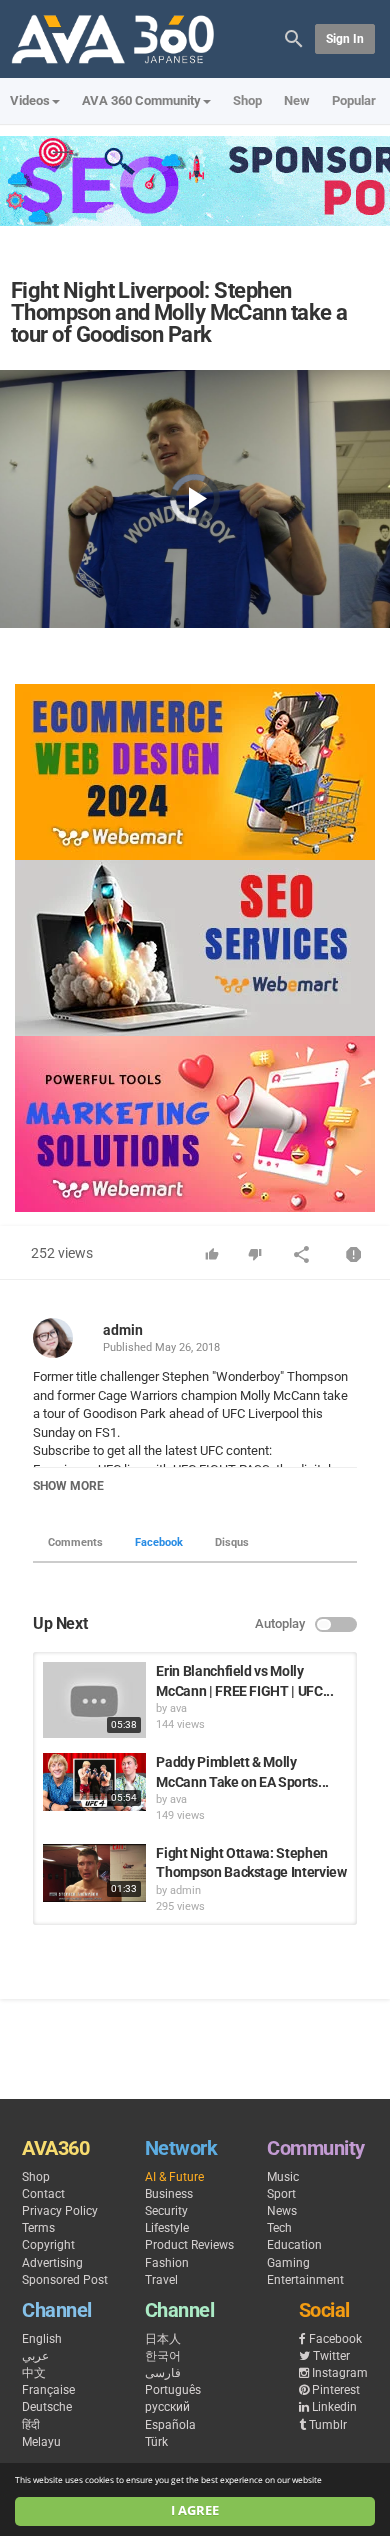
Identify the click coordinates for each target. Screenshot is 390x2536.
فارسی (163, 2373)
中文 (34, 2373)
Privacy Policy (60, 2211)
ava (178, 1708)
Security (166, 2211)
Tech (279, 2228)
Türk (156, 2442)
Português (173, 2390)
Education (294, 2245)
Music (283, 2177)
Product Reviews (189, 2245)
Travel (161, 2280)
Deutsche (47, 2407)
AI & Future (174, 2177)
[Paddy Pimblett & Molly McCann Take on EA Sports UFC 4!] (94, 1782)
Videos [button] (30, 100)
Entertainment (305, 2280)
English (42, 2339)
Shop (247, 100)
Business (169, 2194)
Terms (38, 2228)
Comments (75, 1542)
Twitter (331, 2356)
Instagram (340, 2373)
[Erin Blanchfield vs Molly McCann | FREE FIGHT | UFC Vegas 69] (94, 1700)
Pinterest (336, 2390)
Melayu (41, 2442)
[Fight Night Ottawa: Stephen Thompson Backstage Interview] (94, 1873)
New (297, 100)
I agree (195, 2510)
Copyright (48, 2245)
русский (167, 2407)
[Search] (294, 37)
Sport (281, 2194)
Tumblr (328, 2425)
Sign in (345, 39)
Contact (43, 2194)
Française (48, 2390)
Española (170, 2425)
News (282, 2211)
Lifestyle (167, 2228)
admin (123, 1330)
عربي (35, 2356)
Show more (68, 1486)
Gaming (288, 2263)
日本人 (163, 2339)
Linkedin (334, 2407)
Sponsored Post (65, 2280)
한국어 (163, 2356)
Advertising (52, 2263)
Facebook (159, 1542)
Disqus (232, 1542)
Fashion (167, 2263)
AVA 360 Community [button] (141, 100)
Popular (354, 100)
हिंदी (31, 2425)
